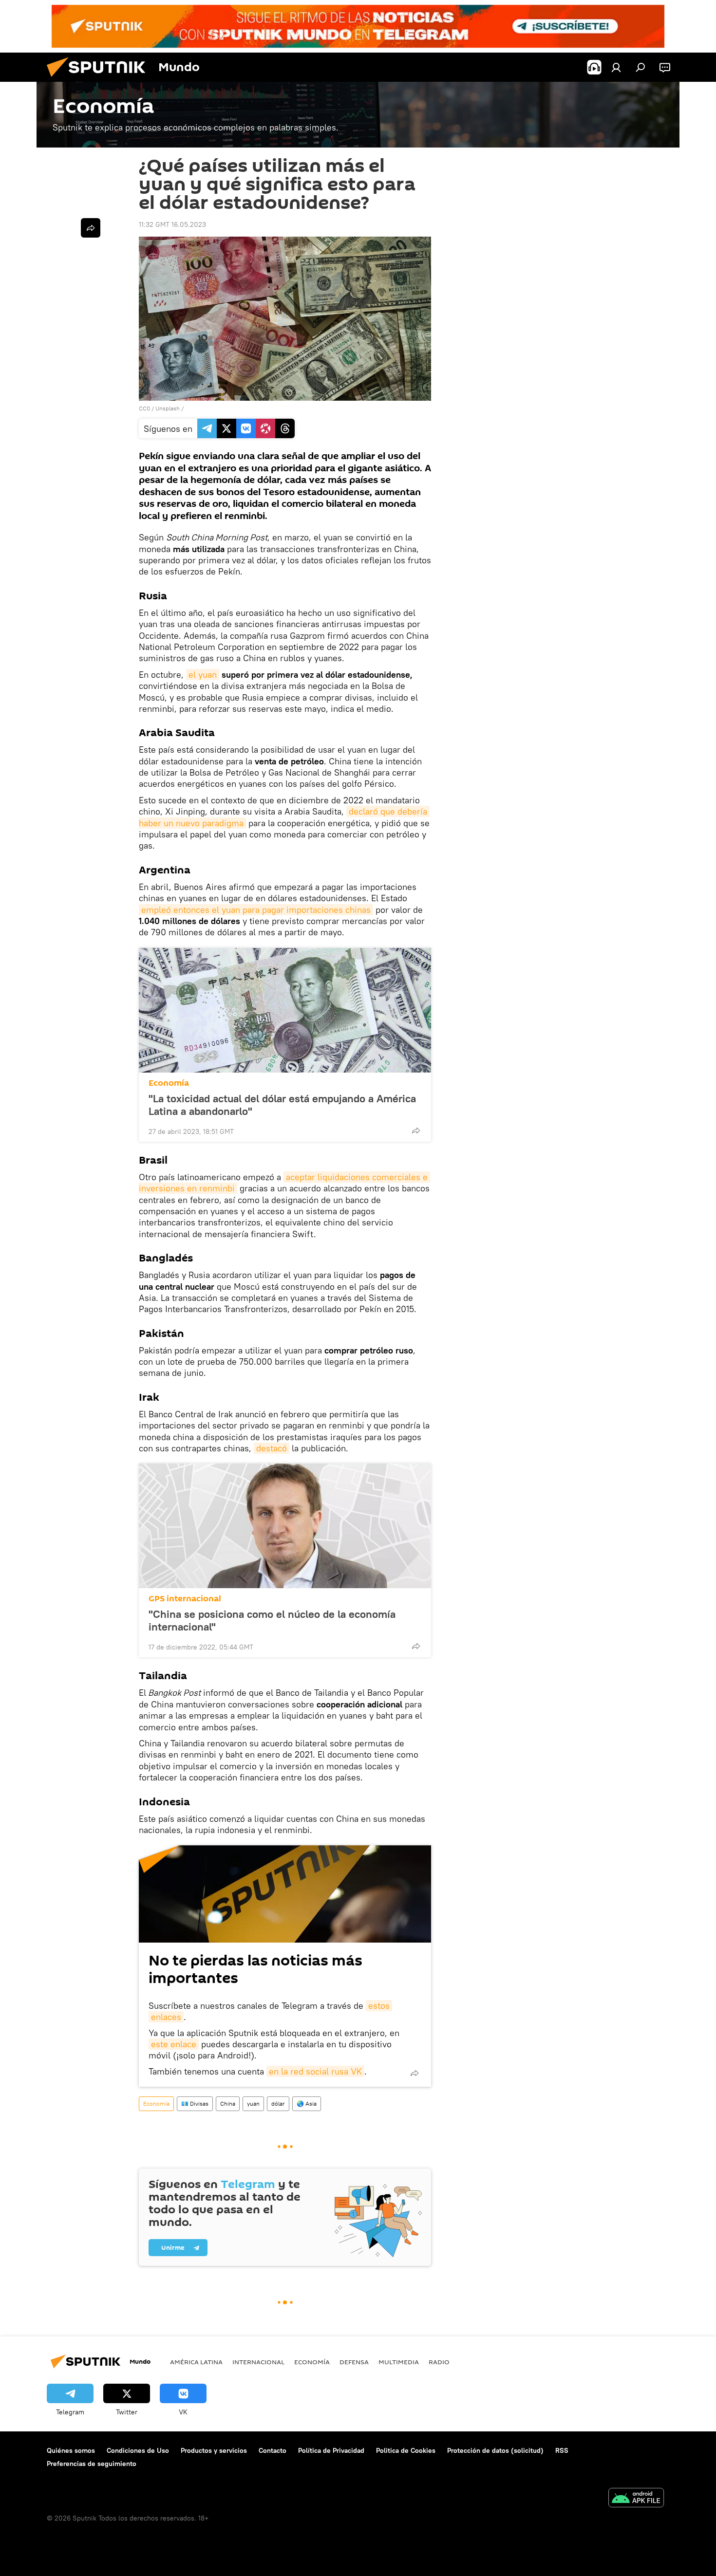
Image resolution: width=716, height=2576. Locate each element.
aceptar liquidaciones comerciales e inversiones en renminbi (284, 1183)
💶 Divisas (195, 2103)
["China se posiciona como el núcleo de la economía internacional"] (285, 1526)
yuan (253, 2103)
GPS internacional (185, 1599)
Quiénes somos (71, 2450)
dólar (278, 2103)
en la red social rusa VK (315, 2071)
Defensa (354, 2362)
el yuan (203, 675)
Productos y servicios (214, 2450)
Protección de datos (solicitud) (495, 2450)
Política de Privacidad (331, 2450)
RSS (562, 2450)
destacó (272, 1448)
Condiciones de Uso (138, 2450)
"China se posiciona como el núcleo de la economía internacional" (272, 1620)
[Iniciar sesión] (616, 67)
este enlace (174, 2044)
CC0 (144, 408)
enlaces (166, 2017)
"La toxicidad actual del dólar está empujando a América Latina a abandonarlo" (282, 1105)
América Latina (196, 2362)
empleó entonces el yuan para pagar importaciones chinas (256, 910)
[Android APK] (636, 2499)
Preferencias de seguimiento (92, 2464)
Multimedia (399, 2362)
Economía (169, 1083)
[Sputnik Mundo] (100, 79)
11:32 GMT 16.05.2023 (172, 224)
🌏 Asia (307, 2103)
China (228, 2103)
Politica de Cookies (406, 2450)
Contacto (273, 2450)
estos (379, 2006)
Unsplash (168, 408)
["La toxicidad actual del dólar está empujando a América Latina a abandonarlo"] (285, 1010)
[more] (416, 1130)
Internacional (258, 2362)
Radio (439, 2362)
